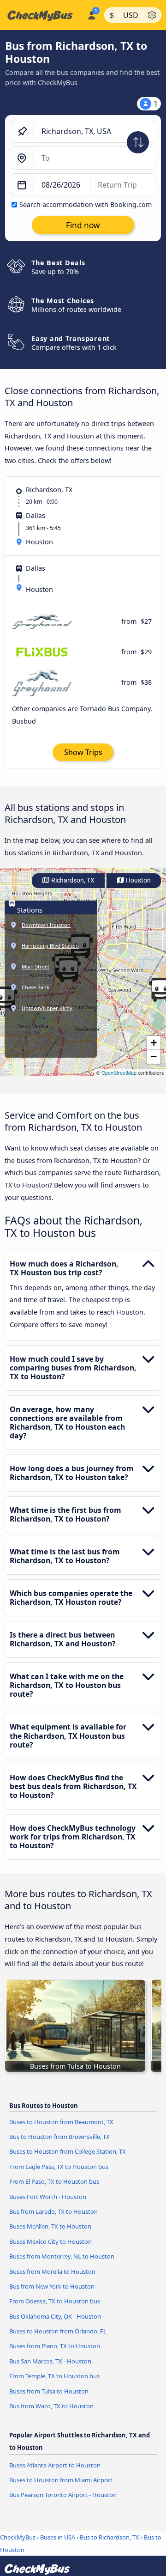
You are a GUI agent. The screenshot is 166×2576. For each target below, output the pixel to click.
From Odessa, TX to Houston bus (55, 2301)
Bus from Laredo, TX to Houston (53, 2211)
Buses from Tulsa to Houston (49, 2391)
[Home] (42, 15)
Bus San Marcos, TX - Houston (50, 2361)
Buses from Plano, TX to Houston (55, 2346)
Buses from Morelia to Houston (52, 2272)
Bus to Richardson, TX (110, 2537)
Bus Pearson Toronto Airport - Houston (63, 2495)
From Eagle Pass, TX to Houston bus (59, 2167)
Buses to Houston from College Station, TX (68, 2151)
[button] (154, 1043)
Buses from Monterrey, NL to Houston (62, 2256)
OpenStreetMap (119, 1073)
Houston (138, 880)
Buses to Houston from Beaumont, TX (61, 2122)
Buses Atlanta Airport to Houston (55, 2465)
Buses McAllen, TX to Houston (50, 2226)
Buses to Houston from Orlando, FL (58, 2331)
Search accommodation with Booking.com (86, 204)
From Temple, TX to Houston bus (54, 2376)
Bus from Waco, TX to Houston (51, 2406)
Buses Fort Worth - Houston (48, 2197)
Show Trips (83, 752)
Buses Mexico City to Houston (50, 2241)
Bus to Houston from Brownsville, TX (59, 2137)
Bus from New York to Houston (52, 2286)
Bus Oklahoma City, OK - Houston (55, 2316)
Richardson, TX (72, 880)
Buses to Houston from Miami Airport (61, 2480)
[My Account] (92, 14)
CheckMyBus (18, 2537)
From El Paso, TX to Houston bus (54, 2181)
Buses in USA (58, 2537)
